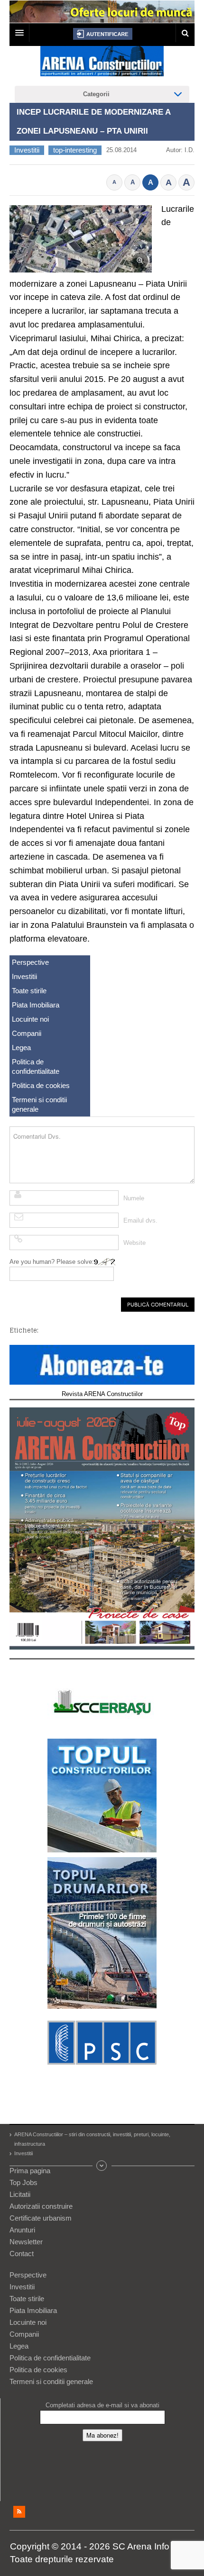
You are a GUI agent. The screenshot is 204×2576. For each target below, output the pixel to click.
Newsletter (26, 2242)
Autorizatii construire (41, 2206)
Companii (27, 1033)
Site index (102, 2166)
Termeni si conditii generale (39, 1104)
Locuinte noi (30, 1019)
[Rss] (19, 2512)
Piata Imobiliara (36, 1005)
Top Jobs (23, 2182)
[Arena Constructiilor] (102, 64)
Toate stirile (29, 991)
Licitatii (20, 2194)
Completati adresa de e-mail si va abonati (102, 2405)
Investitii (27, 150)
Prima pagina (30, 2171)
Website (134, 1243)
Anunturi (22, 2230)
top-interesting (75, 150)
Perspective (30, 962)
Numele (134, 1198)
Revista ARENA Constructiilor (102, 1394)
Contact (22, 2254)
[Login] (103, 34)
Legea (21, 1048)
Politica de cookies (41, 1085)
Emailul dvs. (140, 1220)
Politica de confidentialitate (36, 1066)
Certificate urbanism (41, 2218)
